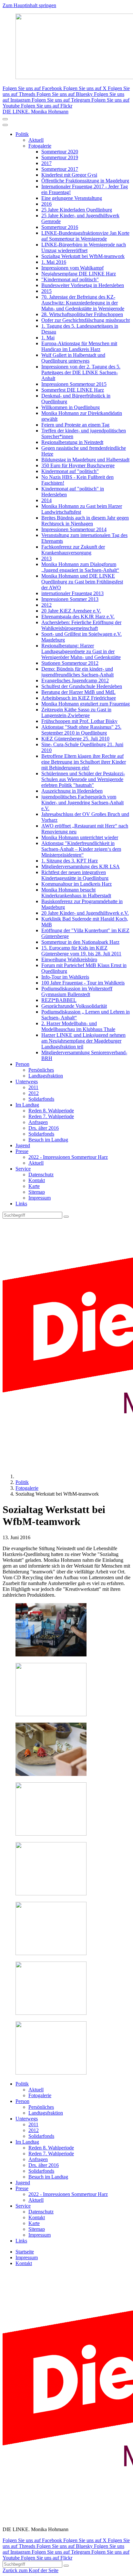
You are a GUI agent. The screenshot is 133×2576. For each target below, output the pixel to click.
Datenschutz (41, 1175)
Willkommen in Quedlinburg (71, 407)
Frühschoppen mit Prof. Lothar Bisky (79, 721)
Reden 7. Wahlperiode (51, 1116)
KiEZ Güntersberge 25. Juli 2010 (75, 739)
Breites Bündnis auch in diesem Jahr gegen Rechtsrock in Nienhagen (85, 521)
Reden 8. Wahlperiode (51, 1111)
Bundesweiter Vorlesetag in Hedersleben (83, 285)
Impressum (40, 1198)
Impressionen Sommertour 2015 (74, 384)
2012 (46, 605)
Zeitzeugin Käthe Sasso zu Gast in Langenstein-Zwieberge (76, 712)
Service (23, 1169)
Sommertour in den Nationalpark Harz (80, 942)
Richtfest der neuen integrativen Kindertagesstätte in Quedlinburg (75, 875)
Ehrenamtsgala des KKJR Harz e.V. (78, 617)
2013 (46, 558)
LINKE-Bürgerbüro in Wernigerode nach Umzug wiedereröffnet (84, 247)
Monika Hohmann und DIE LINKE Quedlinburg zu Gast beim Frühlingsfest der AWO (82, 582)
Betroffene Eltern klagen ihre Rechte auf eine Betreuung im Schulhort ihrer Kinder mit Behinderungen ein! (84, 762)
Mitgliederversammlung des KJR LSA (81, 866)
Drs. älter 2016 (44, 1128)
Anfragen (38, 1122)
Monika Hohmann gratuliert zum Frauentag (86, 704)
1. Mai (48, 338)
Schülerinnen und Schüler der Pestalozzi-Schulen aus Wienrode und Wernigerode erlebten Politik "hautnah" (83, 779)
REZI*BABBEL (59, 1000)
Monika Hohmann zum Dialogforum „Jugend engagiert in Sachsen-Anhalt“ (80, 567)
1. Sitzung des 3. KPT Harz (70, 861)
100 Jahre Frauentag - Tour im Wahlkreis (83, 983)
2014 (46, 500)
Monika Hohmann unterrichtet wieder (80, 837)
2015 (46, 291)
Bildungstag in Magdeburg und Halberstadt (85, 460)
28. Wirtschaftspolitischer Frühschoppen (82, 314)
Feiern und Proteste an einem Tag (75, 425)
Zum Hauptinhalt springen (29, 5)
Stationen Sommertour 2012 (70, 663)
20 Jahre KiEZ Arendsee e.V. (71, 611)
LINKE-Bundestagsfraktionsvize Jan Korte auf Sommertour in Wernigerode (85, 236)
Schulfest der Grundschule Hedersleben (82, 686)
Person (22, 1064)
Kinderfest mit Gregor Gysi (69, 175)
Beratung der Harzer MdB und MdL (78, 692)
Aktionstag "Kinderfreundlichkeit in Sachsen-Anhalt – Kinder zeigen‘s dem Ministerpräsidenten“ (81, 849)
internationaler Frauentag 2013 (72, 593)
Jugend (23, 1145)
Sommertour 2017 (60, 169)
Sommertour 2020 (60, 152)
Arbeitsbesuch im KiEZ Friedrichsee (79, 698)
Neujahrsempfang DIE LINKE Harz (79, 274)
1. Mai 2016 (54, 262)
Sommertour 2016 (60, 227)
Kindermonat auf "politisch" (70, 471)
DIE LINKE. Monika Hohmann (36, 112)
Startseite (25, 2252)
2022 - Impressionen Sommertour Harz (68, 1157)
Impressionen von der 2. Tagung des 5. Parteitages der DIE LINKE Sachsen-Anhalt (81, 372)
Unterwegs (27, 1082)
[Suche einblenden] (5, 119)
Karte (34, 1186)
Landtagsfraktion (46, 1076)
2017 (46, 163)
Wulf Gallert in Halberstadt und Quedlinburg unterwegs (73, 358)
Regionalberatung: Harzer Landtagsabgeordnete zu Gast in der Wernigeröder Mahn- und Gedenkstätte (81, 651)
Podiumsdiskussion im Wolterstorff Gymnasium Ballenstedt (77, 991)
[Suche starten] (66, 1217)
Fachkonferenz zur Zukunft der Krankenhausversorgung (73, 550)
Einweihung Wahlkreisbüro (69, 959)
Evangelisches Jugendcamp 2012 (75, 680)
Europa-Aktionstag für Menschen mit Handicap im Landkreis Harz (79, 346)
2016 (46, 204)
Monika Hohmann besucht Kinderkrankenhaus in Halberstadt (76, 893)
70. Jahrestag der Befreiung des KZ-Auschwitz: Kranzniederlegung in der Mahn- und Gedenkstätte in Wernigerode (83, 303)
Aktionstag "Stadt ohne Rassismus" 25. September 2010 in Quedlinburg (81, 730)
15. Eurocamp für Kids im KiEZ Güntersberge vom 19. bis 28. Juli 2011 (81, 951)
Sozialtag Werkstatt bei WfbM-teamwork (83, 256)
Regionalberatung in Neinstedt (72, 442)
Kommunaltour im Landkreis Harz (77, 884)
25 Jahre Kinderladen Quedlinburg (77, 210)
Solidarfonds (41, 1099)
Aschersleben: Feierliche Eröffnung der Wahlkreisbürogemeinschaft (81, 625)
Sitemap (37, 1192)
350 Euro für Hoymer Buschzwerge (78, 465)
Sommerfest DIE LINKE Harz (73, 390)
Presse (22, 1151)
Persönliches (41, 1070)
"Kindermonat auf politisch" (70, 279)
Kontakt (37, 1180)
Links (21, 1204)
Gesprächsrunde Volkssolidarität (74, 1006)
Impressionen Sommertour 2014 (74, 529)
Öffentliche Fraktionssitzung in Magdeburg (85, 181)
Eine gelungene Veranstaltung (72, 198)
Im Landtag (27, 1105)
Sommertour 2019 (60, 157)
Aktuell (36, 140)
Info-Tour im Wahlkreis (65, 977)
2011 (33, 1087)
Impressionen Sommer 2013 (70, 599)
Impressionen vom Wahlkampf (72, 268)
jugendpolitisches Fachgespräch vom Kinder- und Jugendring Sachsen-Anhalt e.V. (82, 803)
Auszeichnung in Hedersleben (72, 791)
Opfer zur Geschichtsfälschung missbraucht (86, 320)
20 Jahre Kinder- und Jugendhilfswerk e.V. (85, 913)
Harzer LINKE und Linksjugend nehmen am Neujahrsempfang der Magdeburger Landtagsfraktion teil (83, 1041)
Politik (22, 134)
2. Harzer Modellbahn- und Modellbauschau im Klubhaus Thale (78, 1026)
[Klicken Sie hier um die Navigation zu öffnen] (5, 125)
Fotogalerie (40, 146)
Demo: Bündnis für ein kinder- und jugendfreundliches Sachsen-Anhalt (77, 672)
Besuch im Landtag (48, 1140)
